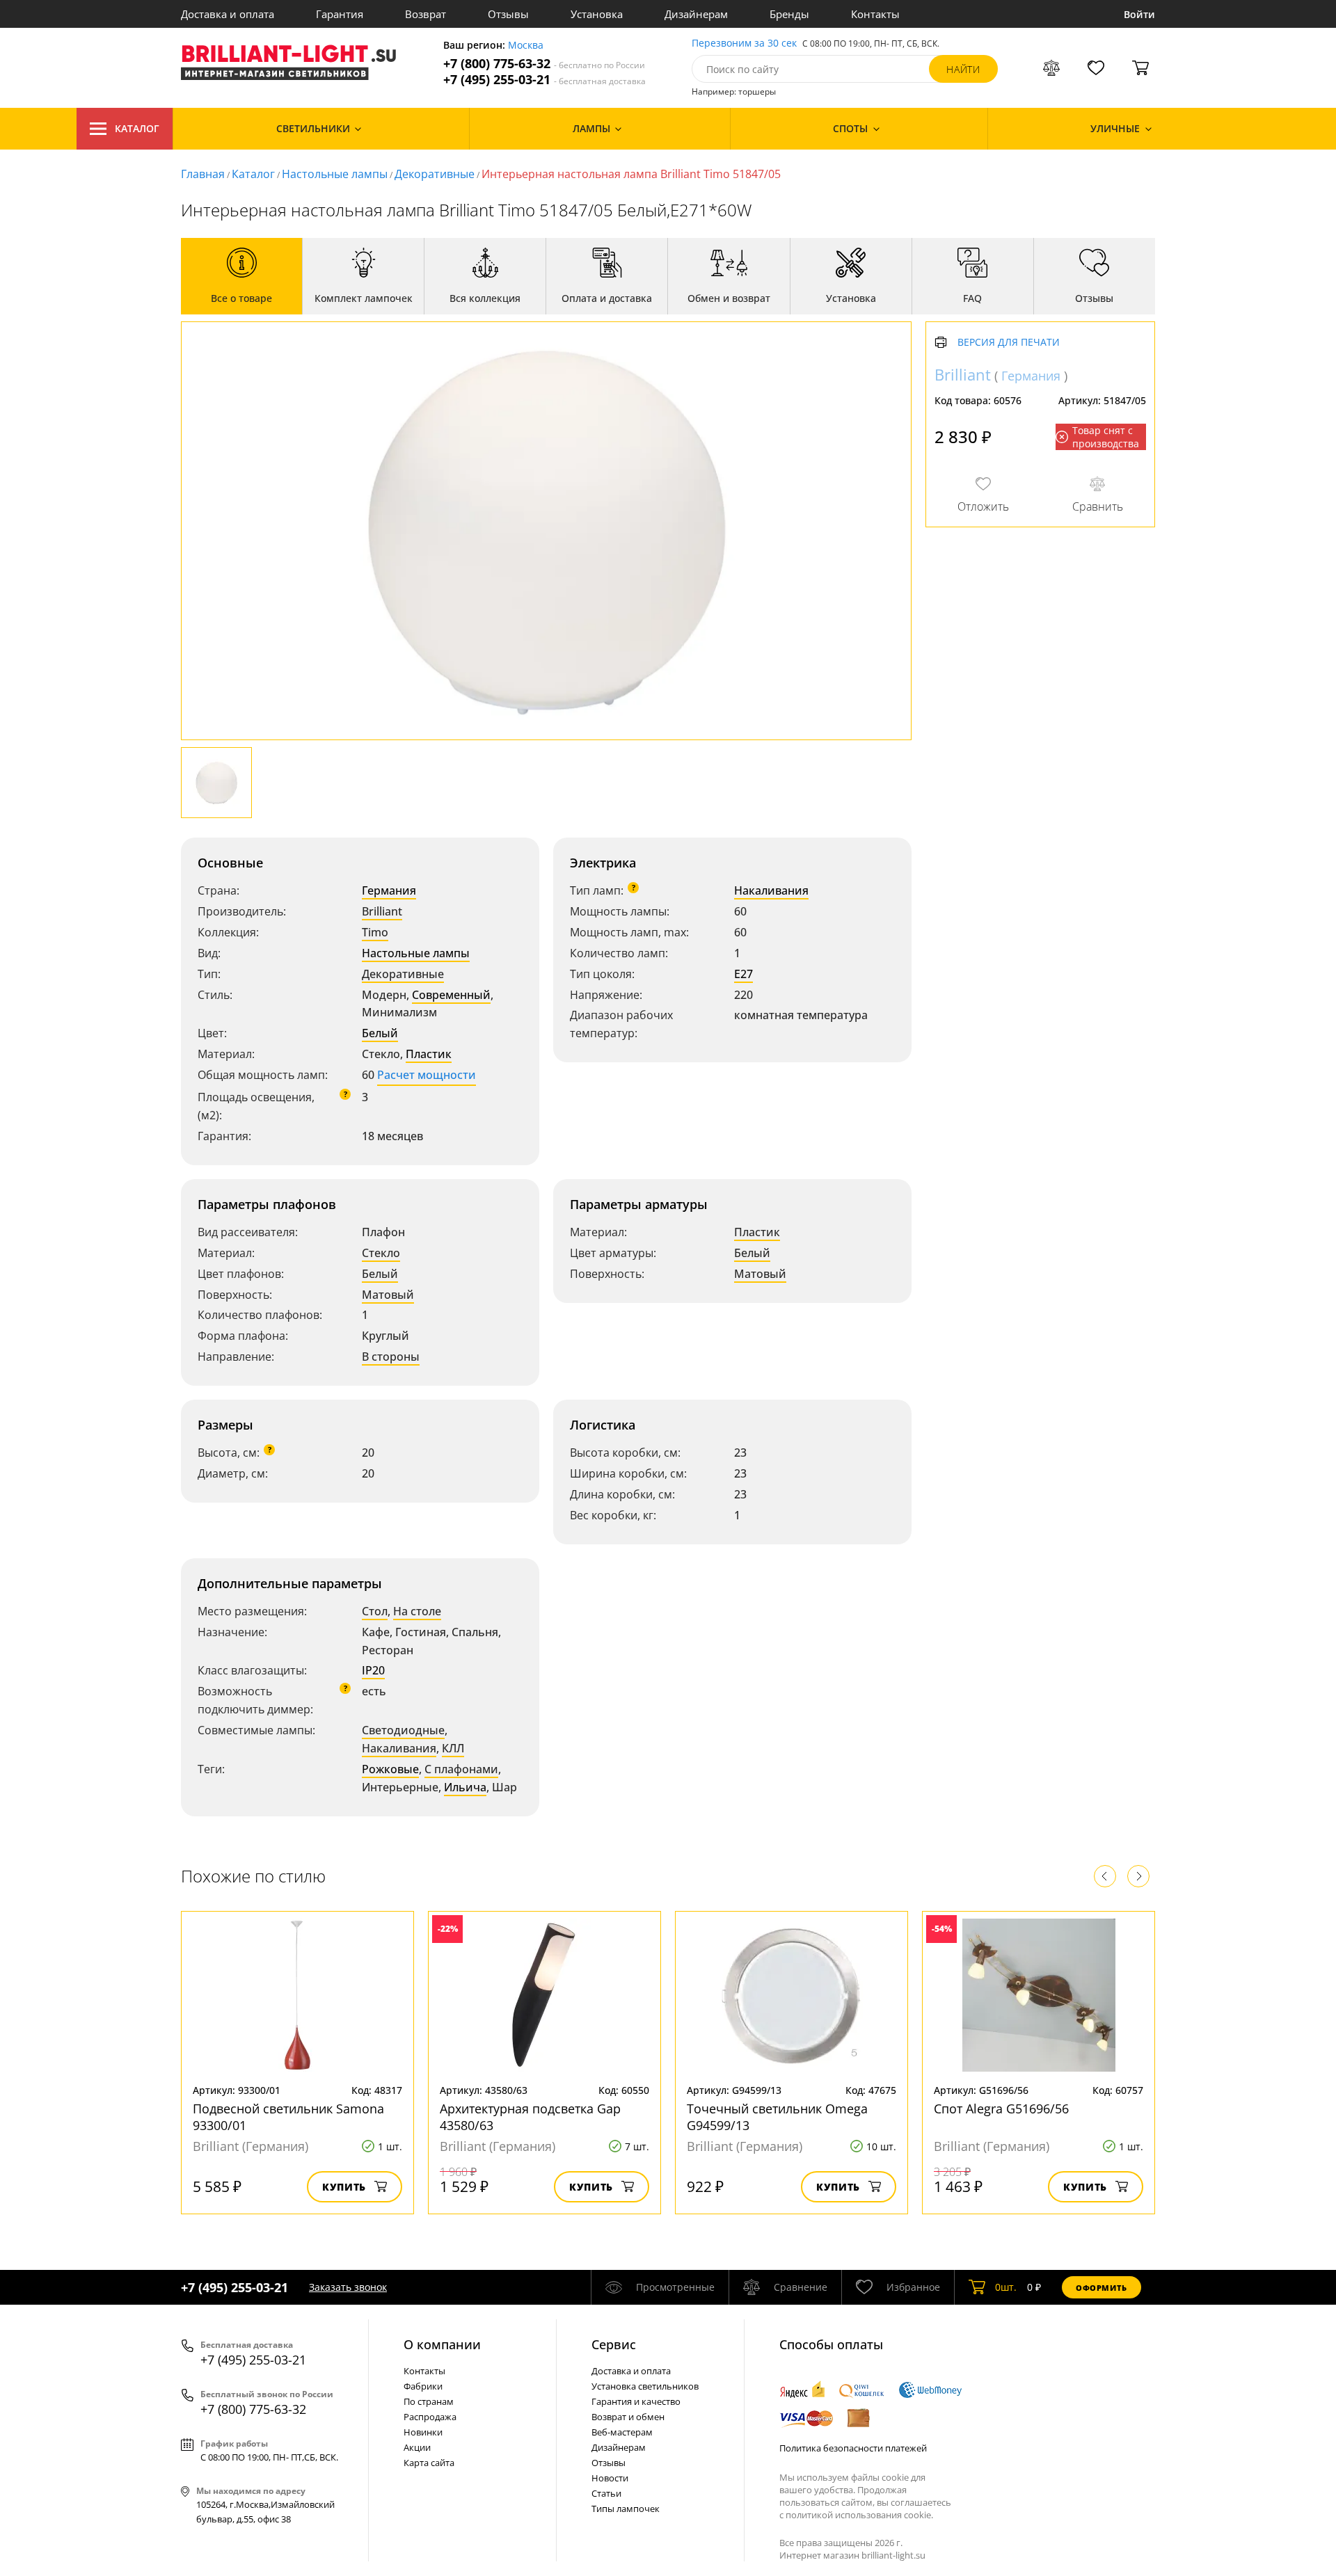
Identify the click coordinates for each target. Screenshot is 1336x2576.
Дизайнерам (696, 14)
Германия (389, 890)
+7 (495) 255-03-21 (544, 80)
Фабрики (423, 2386)
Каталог (137, 128)
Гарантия (340, 14)
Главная (203, 174)
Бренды (789, 14)
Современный (451, 995)
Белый (380, 1033)
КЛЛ (453, 1748)
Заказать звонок (348, 2287)
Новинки (423, 2432)
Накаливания (771, 890)
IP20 (373, 1670)
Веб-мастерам (622, 2432)
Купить (344, 2187)
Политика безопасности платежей (853, 2448)
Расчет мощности (427, 1075)
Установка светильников (645, 2386)
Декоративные (435, 174)
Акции (417, 2447)
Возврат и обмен (628, 2417)
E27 (743, 974)
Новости (610, 2478)
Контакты (875, 14)
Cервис (614, 2344)
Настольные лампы (335, 174)
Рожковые (390, 1769)
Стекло (381, 1253)
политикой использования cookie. (859, 2515)
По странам (429, 2401)
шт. (1006, 2287)
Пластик (429, 1054)
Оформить (1102, 2288)
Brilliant (382, 911)
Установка (597, 14)
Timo (375, 932)
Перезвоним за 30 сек (744, 43)
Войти (1139, 14)
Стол (375, 1611)
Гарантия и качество (636, 2401)
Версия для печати (1009, 343)
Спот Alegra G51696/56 (1001, 2109)
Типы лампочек (626, 2509)
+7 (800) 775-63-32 (544, 64)
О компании (442, 2344)
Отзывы (508, 14)
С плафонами (461, 1769)
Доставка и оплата (228, 14)
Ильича (465, 1787)
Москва (526, 46)
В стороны (391, 1357)
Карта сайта (429, 2463)
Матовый (388, 1295)
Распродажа (430, 2417)
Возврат (426, 14)
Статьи (606, 2493)
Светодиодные (403, 1730)
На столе (417, 1611)
